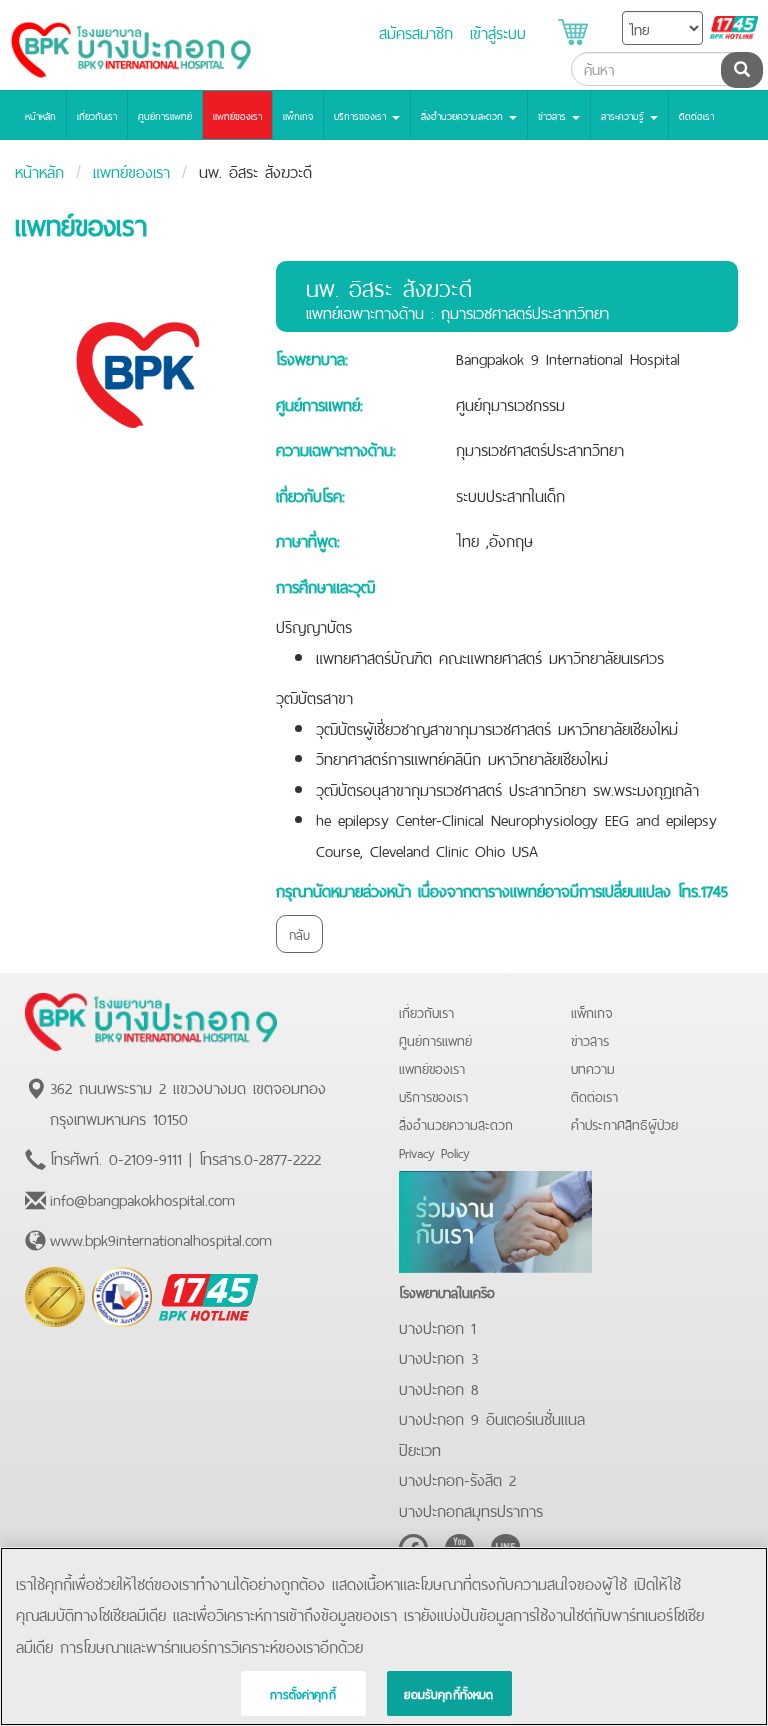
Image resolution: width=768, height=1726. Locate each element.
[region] (384, 1636)
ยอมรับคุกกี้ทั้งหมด (448, 1693)
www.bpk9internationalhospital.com (161, 1238)
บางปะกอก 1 (437, 1326)
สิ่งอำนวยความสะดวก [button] (464, 115)
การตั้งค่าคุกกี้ (303, 1693)
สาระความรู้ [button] (624, 115)
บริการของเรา (433, 1095)
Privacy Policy (434, 1151)
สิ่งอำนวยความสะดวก (456, 1123)
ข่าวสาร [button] (554, 115)
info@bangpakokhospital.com (142, 1198)
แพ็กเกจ (298, 115)
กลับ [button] (299, 933)
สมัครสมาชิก (416, 31)
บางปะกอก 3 (438, 1356)
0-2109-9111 (145, 1157)
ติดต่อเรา (696, 115)
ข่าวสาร (590, 1039)
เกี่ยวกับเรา (97, 115)
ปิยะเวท (420, 1448)
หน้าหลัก (40, 115)
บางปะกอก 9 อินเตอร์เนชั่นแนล (492, 1417)
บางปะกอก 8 (438, 1387)
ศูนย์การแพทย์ (165, 115)
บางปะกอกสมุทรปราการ (471, 1509)
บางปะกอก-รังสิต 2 (457, 1478)
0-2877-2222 (282, 1157)
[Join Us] (495, 1218)
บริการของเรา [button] (362, 115)
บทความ (593, 1067)
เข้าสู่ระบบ (498, 31)
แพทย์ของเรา (237, 115)
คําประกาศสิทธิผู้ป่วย (624, 1123)
